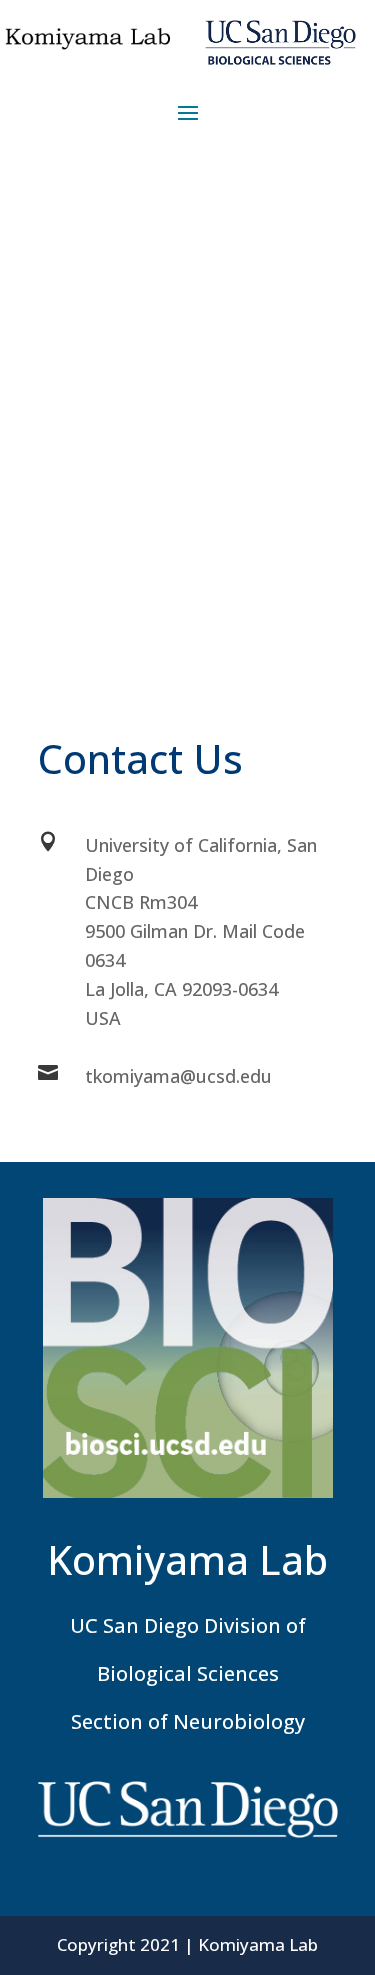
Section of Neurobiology (188, 1721)
